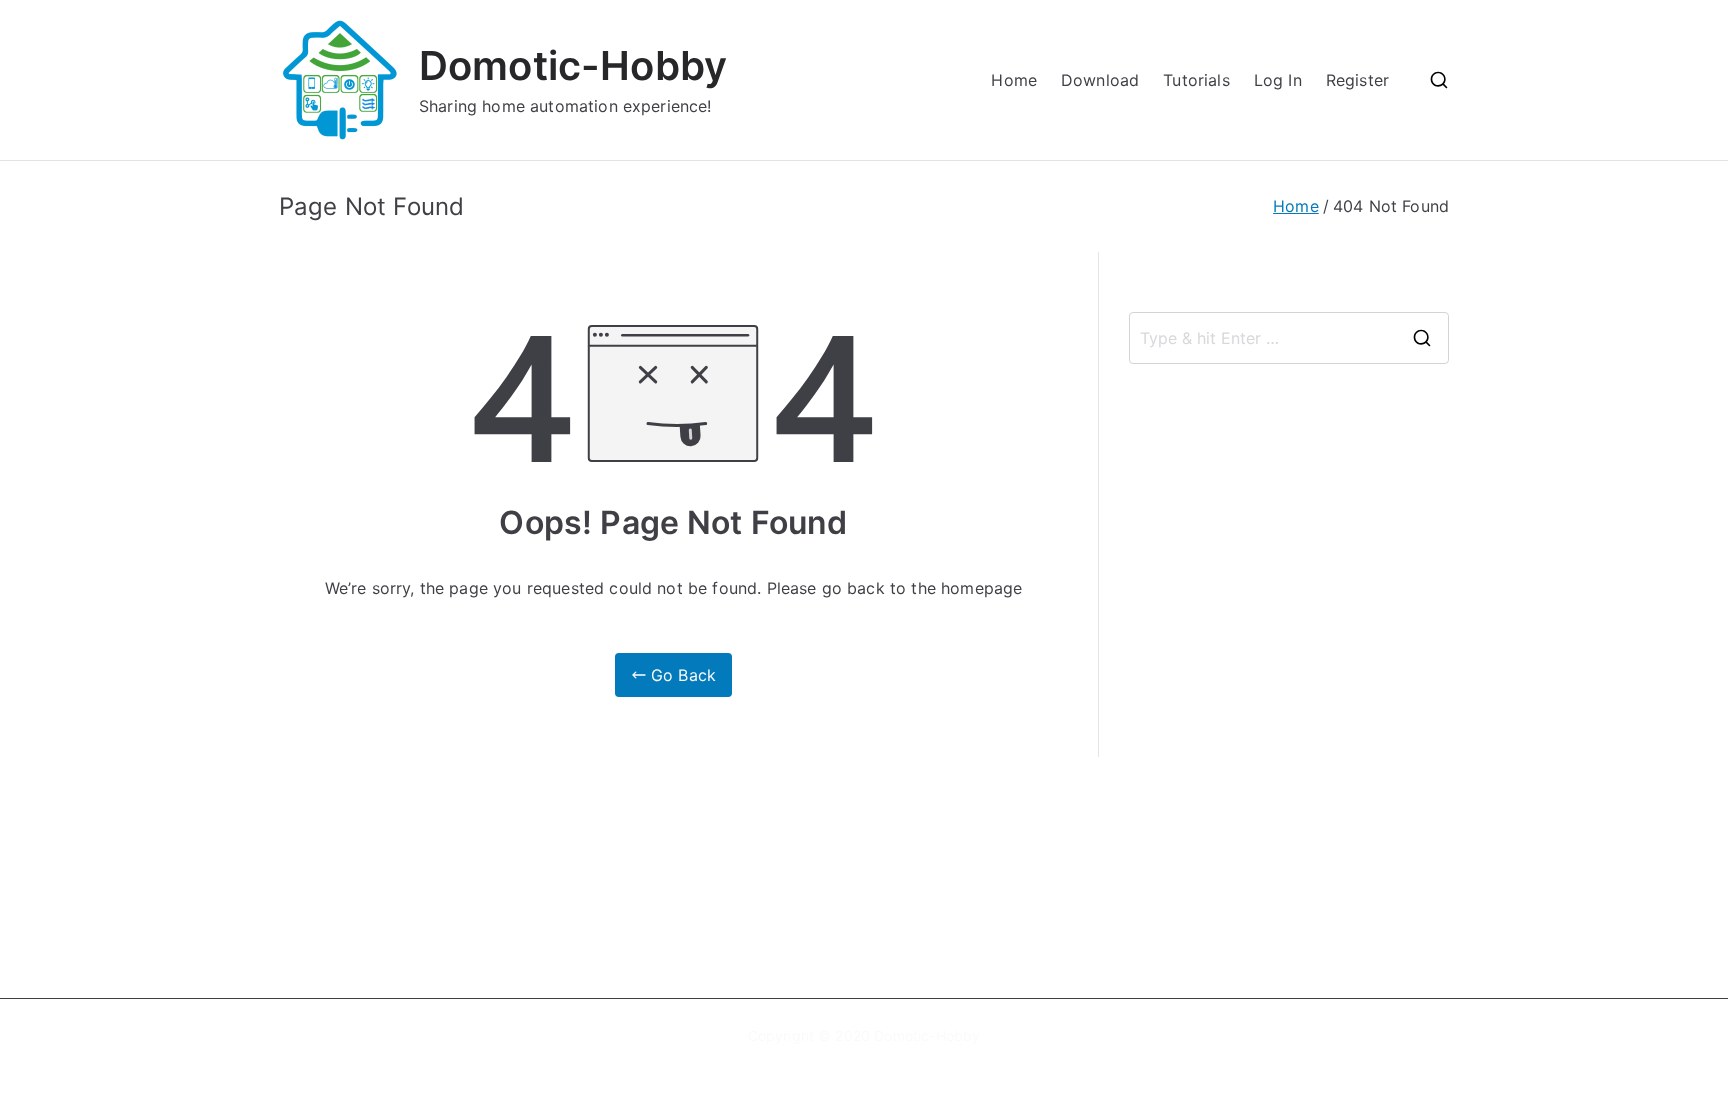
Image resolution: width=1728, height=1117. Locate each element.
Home (1014, 80)
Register (1357, 80)
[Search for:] (1289, 338)
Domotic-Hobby (573, 65)
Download (1100, 80)
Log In (1278, 80)
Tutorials (1196, 80)
